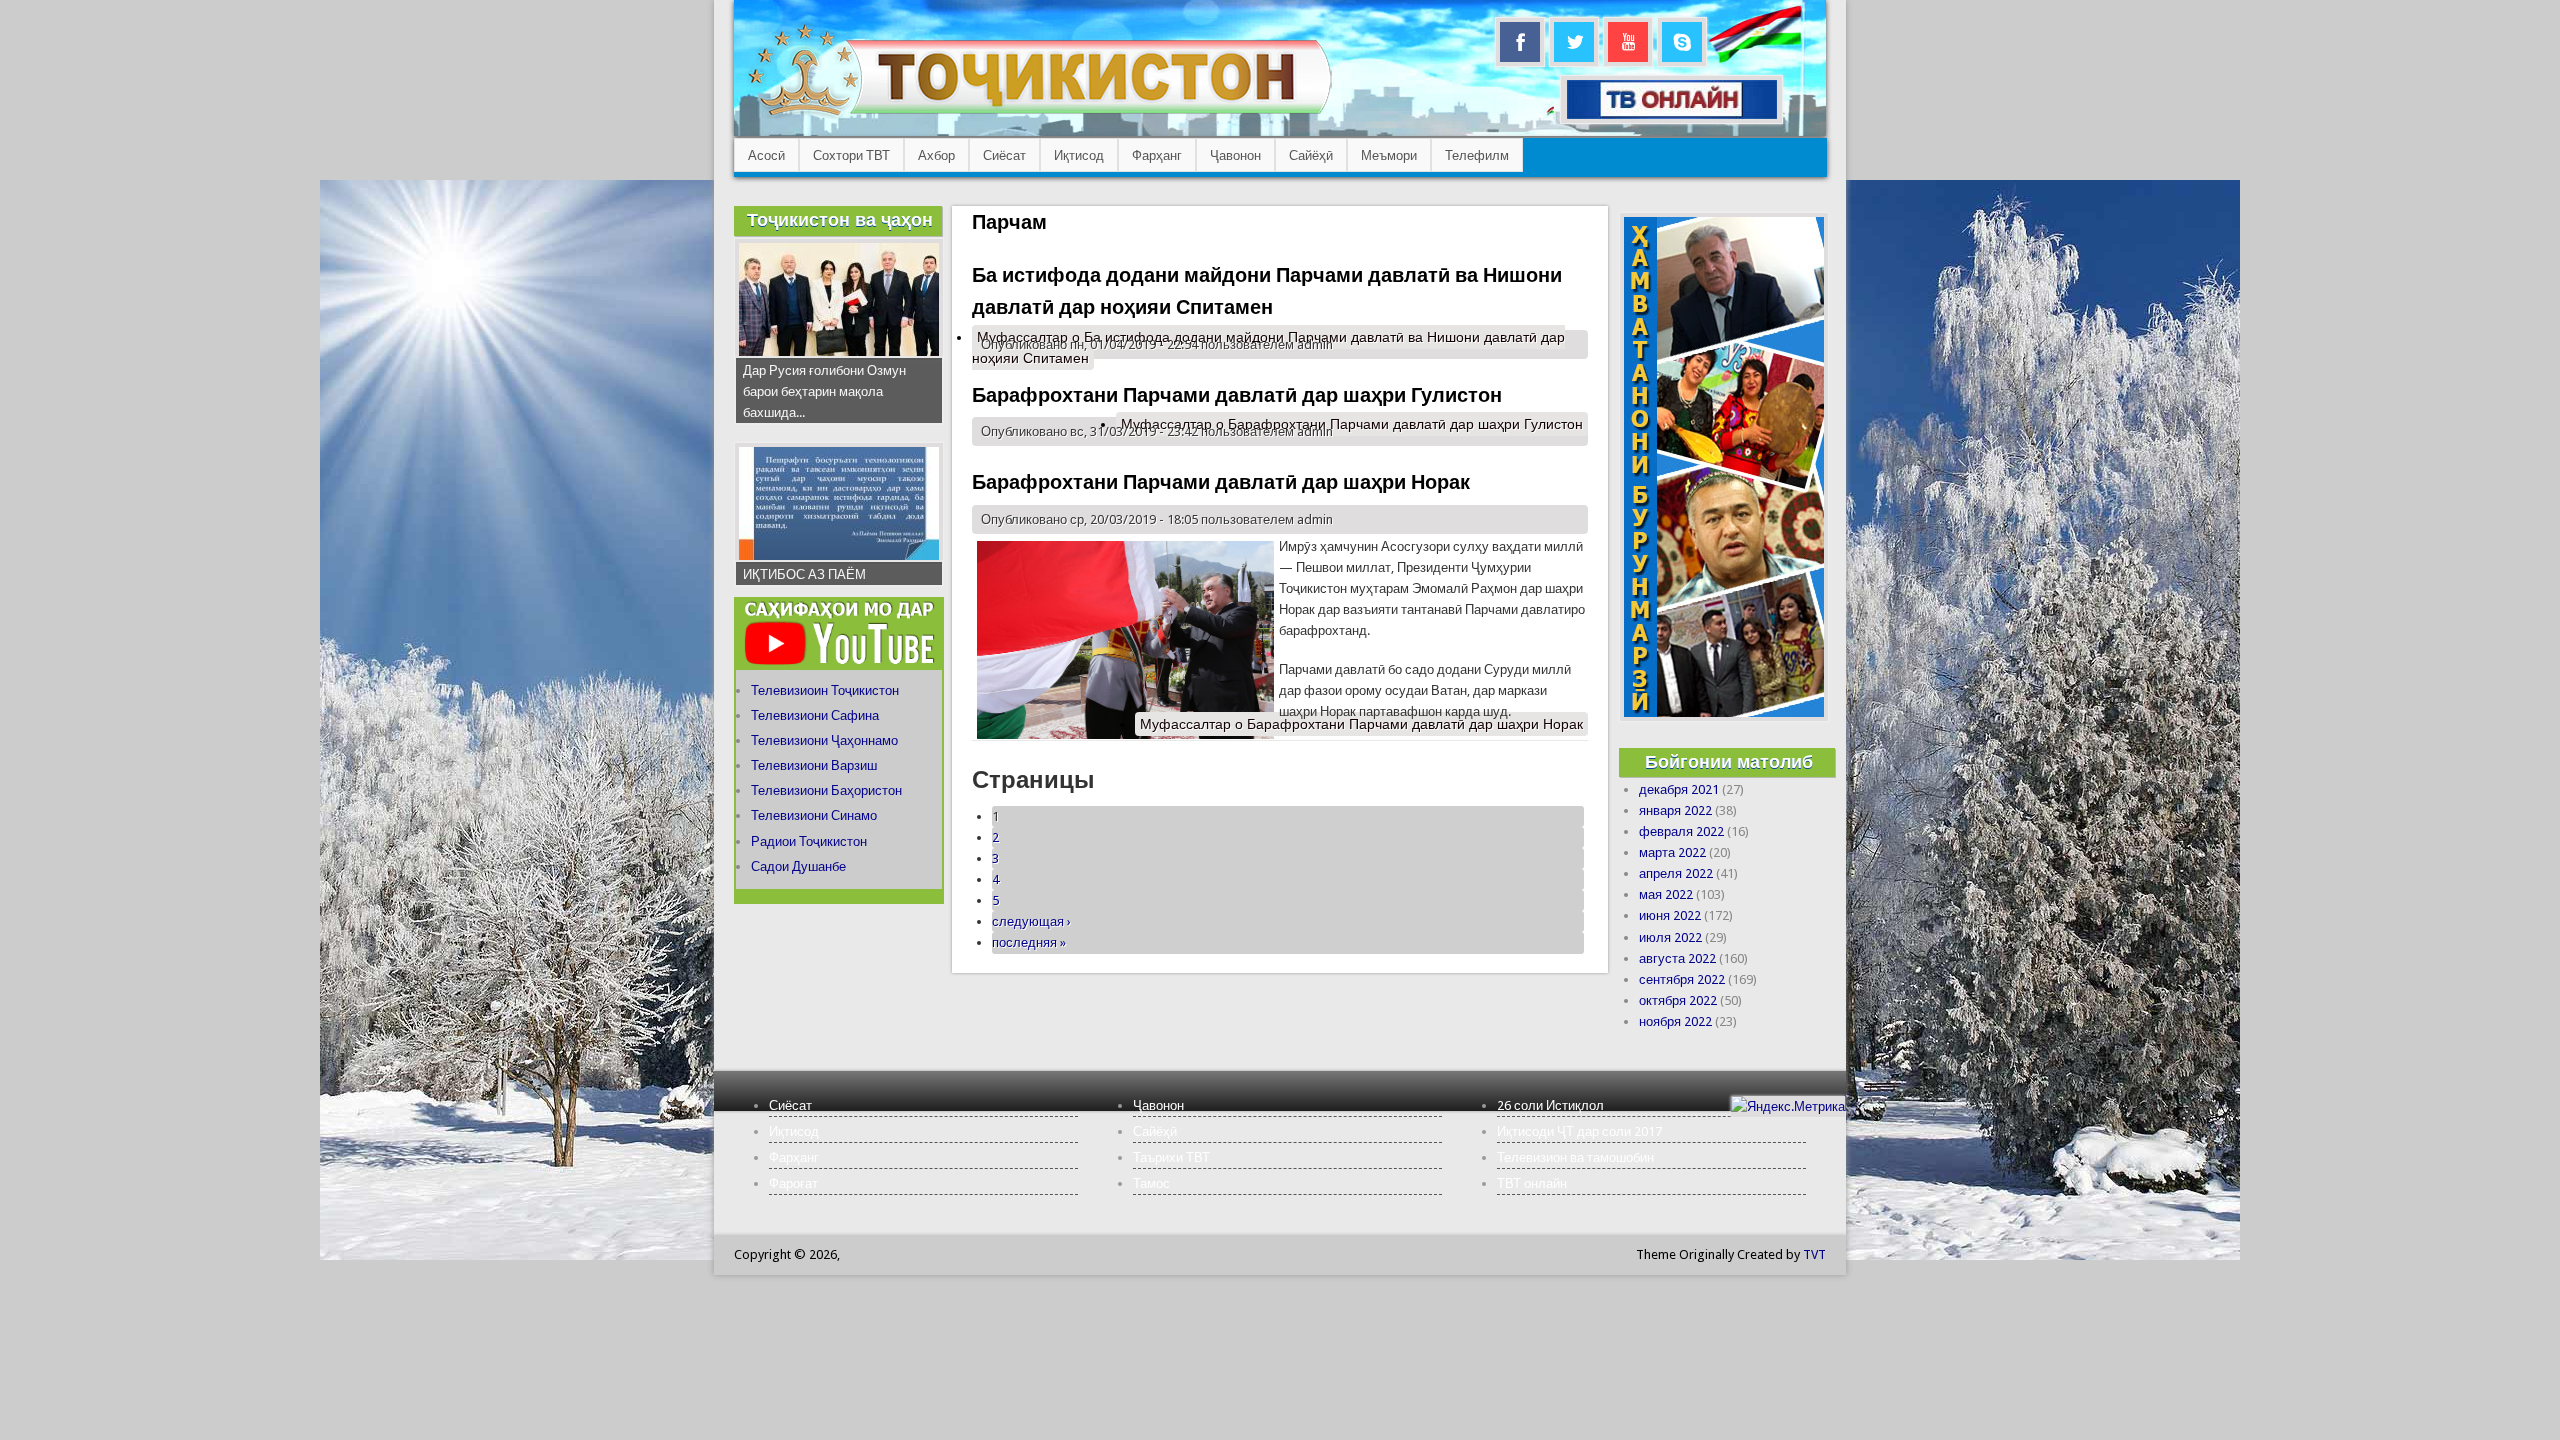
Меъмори (1389, 155)
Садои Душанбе (798, 866)
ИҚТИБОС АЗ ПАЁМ (804, 574)
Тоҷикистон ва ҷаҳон (840, 219)
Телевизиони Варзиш (814, 765)
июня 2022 (1670, 915)
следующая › (1031, 921)
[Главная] (1039, 115)
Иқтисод (1079, 155)
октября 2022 (1678, 1000)
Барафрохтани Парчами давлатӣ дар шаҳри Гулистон (1237, 395)
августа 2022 (1677, 958)
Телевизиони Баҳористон (826, 790)
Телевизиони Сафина (815, 715)
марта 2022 (1672, 852)
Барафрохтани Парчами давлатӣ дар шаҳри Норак (1221, 482)
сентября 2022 (1682, 979)
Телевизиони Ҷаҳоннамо (824, 740)
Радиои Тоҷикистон (809, 841)
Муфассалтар (1352, 424)
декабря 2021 (1679, 789)
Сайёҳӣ (1311, 155)
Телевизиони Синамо (814, 815)
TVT (1814, 1254)
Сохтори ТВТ (851, 155)
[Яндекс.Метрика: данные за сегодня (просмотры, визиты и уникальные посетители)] (1788, 1106)
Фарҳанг (1157, 155)
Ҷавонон (1235, 155)
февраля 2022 (1681, 831)
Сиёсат (1004, 155)
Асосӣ (766, 155)
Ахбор (936, 155)
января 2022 (1675, 810)
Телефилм (1477, 155)
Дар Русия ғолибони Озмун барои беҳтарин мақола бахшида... (824, 391)
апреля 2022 (1676, 873)
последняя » (1029, 942)
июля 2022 (1670, 937)
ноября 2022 (1675, 1021)
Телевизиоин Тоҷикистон (825, 690)
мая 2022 (1666, 894)
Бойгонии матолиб (1729, 761)
